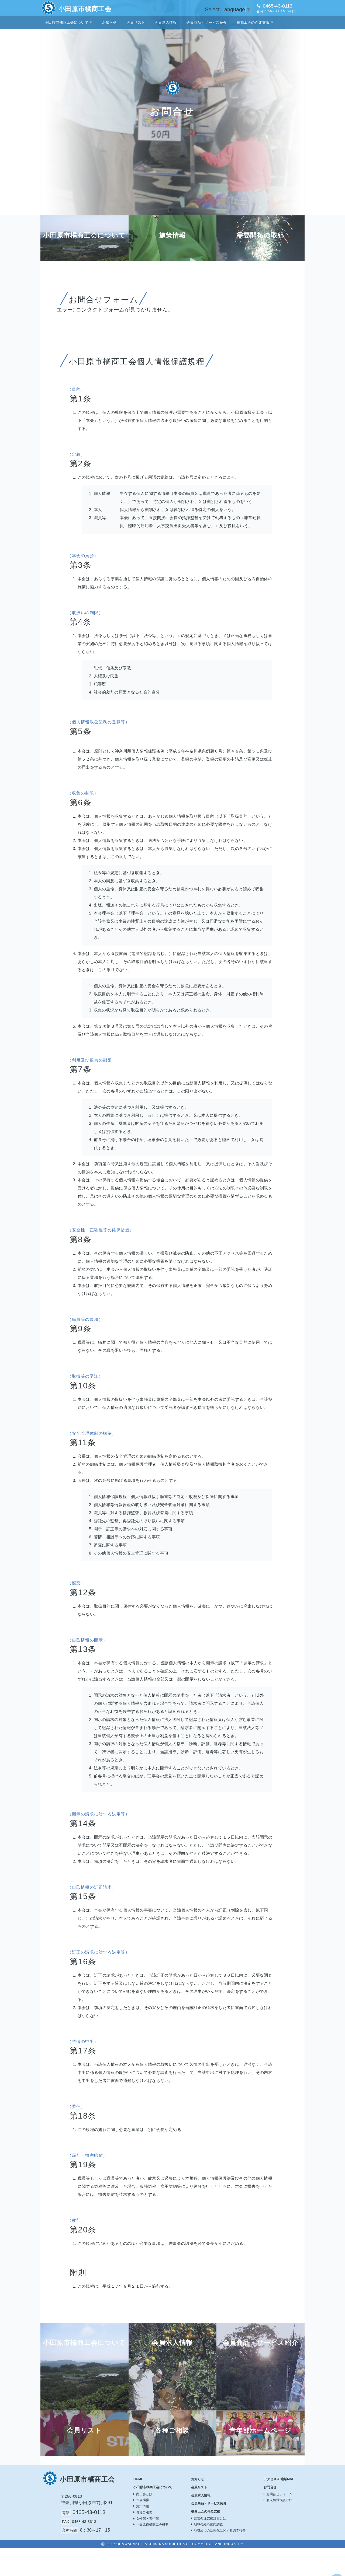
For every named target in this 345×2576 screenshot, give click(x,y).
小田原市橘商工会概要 (152, 2525)
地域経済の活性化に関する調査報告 (220, 2530)
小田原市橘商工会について (67, 22)
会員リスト (136, 22)
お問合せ (270, 2487)
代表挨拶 (143, 2500)
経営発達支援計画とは (210, 2518)
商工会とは (144, 2494)
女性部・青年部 (147, 2519)
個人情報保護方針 (279, 2500)
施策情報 (143, 2506)
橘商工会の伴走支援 (253, 22)
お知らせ (110, 22)
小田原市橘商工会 (85, 9)
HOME (138, 2479)
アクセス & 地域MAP (279, 2479)
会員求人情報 (166, 22)
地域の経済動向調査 (208, 2524)
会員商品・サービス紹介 (207, 22)
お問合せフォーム (279, 2494)
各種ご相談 (144, 2512)
